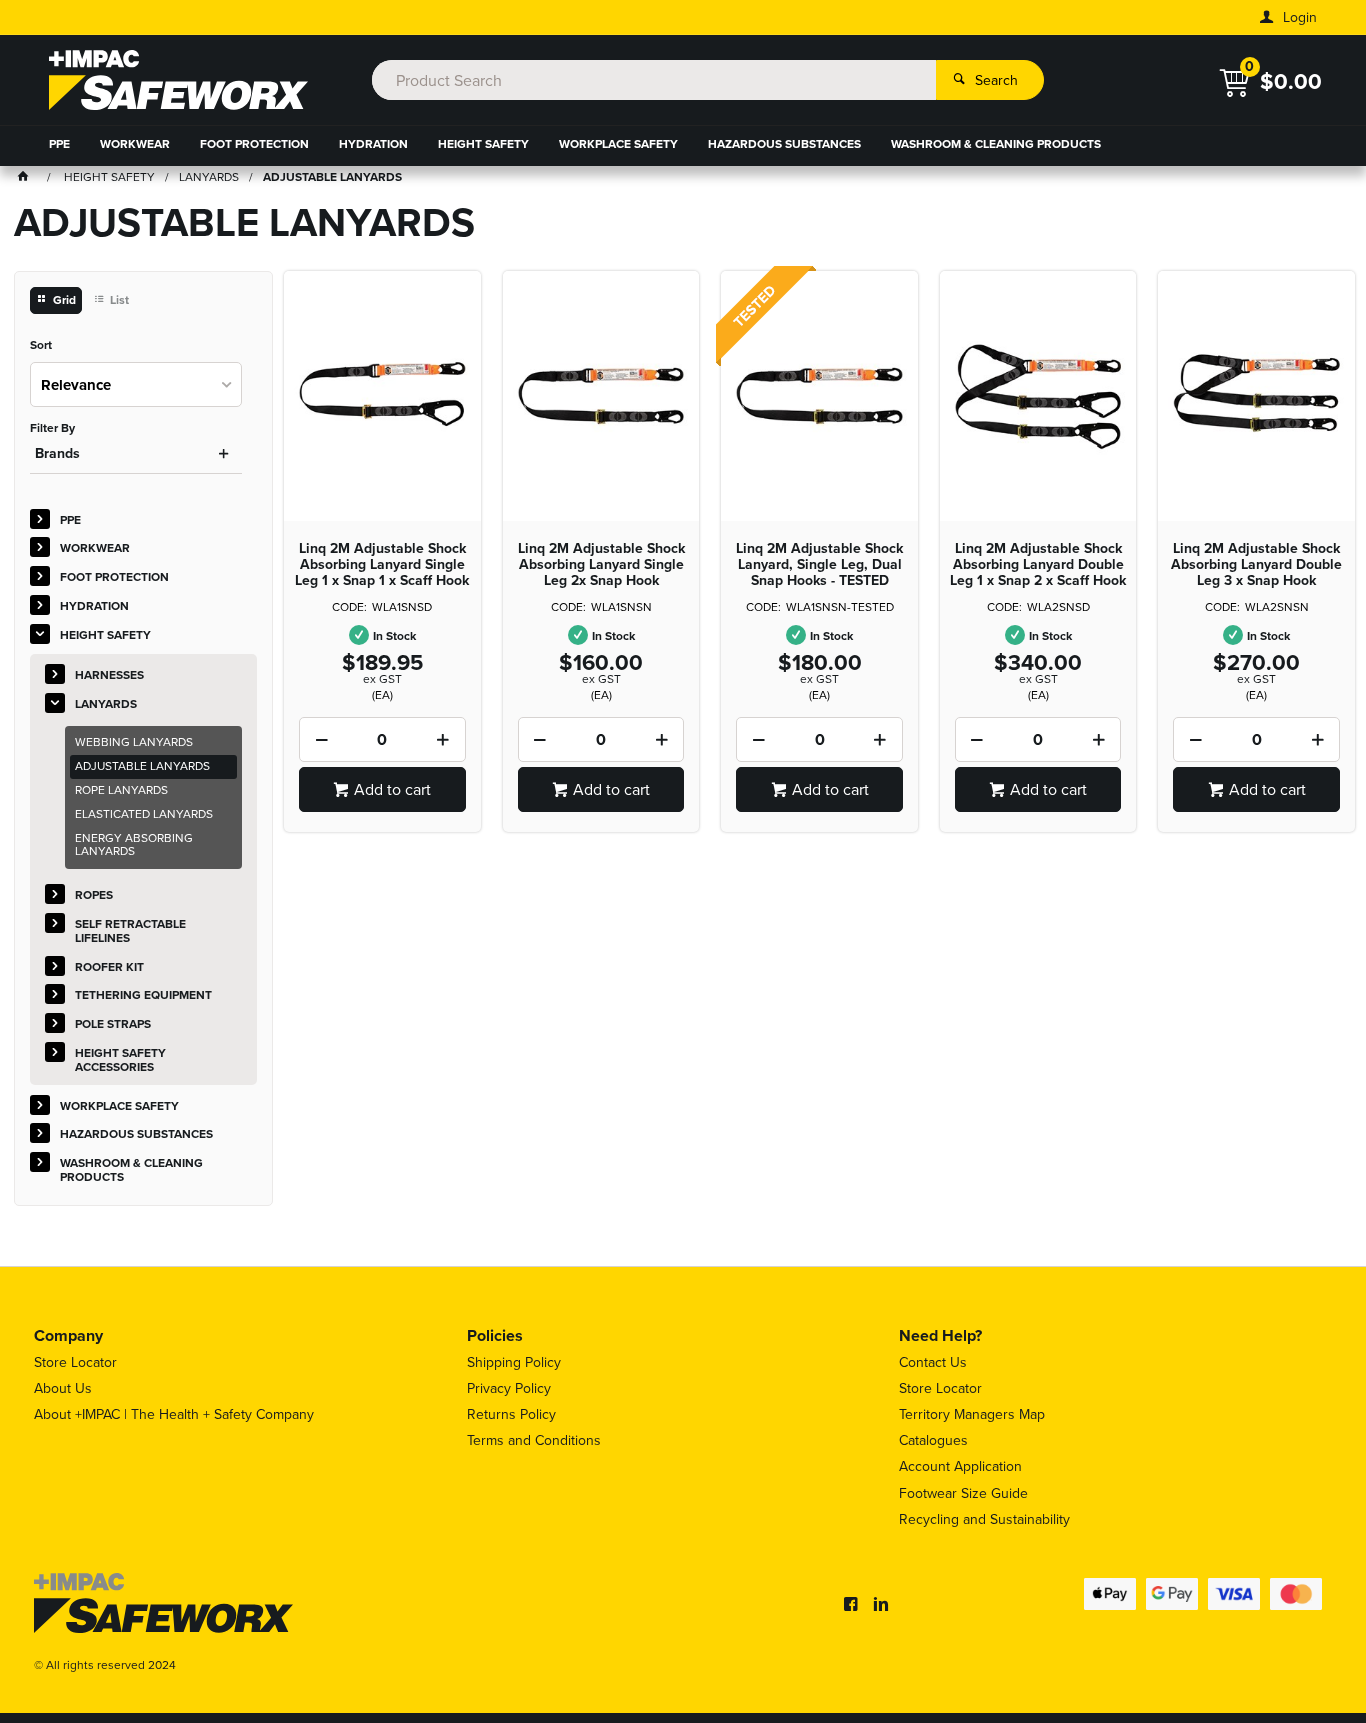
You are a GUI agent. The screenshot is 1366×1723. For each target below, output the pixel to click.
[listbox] (136, 384)
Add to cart (392, 789)
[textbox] (654, 80)
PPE (59, 144)
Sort (41, 346)
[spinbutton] (382, 739)
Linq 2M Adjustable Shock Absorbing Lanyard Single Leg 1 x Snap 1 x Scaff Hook (382, 565)
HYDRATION (373, 144)
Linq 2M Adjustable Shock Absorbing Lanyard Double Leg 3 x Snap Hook (1256, 565)
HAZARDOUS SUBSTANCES (784, 144)
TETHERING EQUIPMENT (143, 995)
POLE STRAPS (113, 1024)
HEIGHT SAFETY (483, 144)
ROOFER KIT (109, 967)
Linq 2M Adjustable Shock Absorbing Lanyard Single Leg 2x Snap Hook (601, 565)
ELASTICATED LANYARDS (144, 814)
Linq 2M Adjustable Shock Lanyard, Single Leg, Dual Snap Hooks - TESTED (819, 565)
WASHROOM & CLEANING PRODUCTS (996, 144)
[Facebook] (851, 1604)
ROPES (94, 895)
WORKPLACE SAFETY (618, 144)
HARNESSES (109, 675)
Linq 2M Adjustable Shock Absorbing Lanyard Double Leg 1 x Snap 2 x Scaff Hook (1038, 565)
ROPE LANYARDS (121, 790)
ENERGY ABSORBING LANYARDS (134, 845)
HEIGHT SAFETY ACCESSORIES (120, 1060)
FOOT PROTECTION (254, 144)
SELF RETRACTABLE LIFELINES (130, 931)
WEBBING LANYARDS (134, 742)
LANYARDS (106, 704)
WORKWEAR (135, 144)
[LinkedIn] (881, 1604)
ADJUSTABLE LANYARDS (142, 766)
